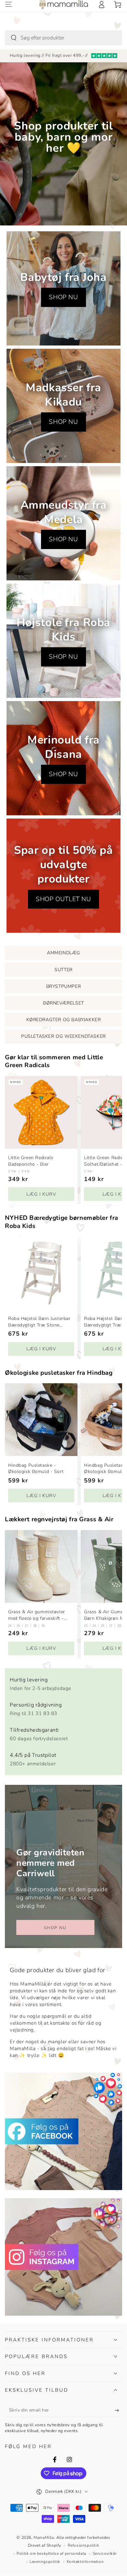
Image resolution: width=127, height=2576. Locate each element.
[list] (63, 1720)
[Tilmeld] (118, 2411)
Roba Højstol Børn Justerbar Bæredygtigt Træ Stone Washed (39, 1322)
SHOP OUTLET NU (63, 899)
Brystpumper (64, 986)
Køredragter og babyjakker (64, 1020)
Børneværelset (63, 1003)
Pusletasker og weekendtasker (63, 1036)
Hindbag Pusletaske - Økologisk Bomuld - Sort (36, 1469)
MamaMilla (44, 2538)
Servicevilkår (105, 2553)
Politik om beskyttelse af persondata (51, 2553)
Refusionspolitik (84, 2545)
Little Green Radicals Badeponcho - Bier (31, 1161)
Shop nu (55, 1928)
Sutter (63, 970)
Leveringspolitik (45, 2562)
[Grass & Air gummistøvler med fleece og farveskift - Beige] (41, 1566)
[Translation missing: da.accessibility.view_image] (63, 2131)
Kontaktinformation (85, 2562)
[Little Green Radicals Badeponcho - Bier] (41, 1112)
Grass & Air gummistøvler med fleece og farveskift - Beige (37, 1615)
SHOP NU (63, 297)
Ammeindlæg (63, 953)
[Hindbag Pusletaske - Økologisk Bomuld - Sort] (41, 1420)
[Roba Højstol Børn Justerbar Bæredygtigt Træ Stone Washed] (41, 1273)
